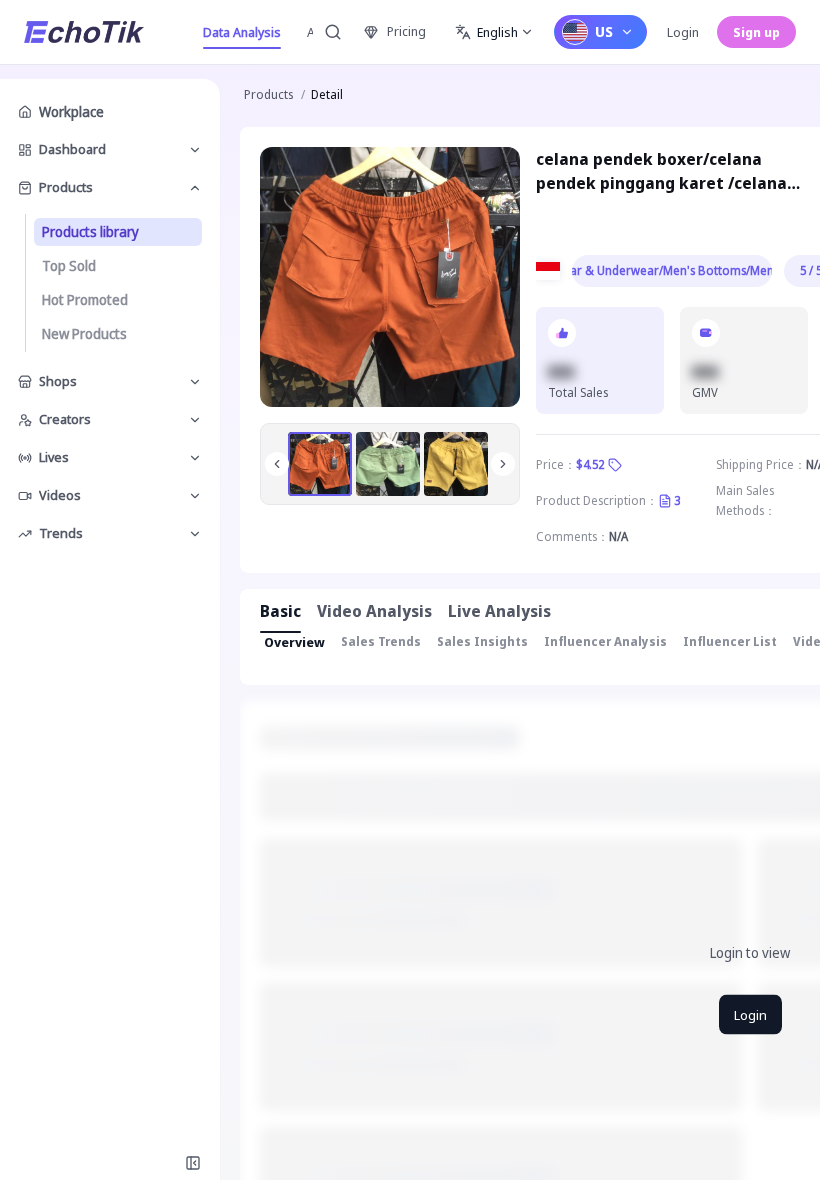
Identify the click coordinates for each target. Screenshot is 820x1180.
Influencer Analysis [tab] (605, 641)
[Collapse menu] (193, 1163)
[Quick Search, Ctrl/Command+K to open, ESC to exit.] (333, 32)
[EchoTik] (84, 32)
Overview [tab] (294, 642)
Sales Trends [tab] (381, 641)
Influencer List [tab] (730, 641)
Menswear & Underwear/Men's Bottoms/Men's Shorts (672, 270)
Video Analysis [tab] (374, 611)
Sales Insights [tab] (482, 641)
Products (268, 94)
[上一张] (277, 464)
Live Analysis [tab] (499, 611)
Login (683, 32)
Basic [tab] (280, 611)
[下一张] (503, 464)
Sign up (756, 32)
